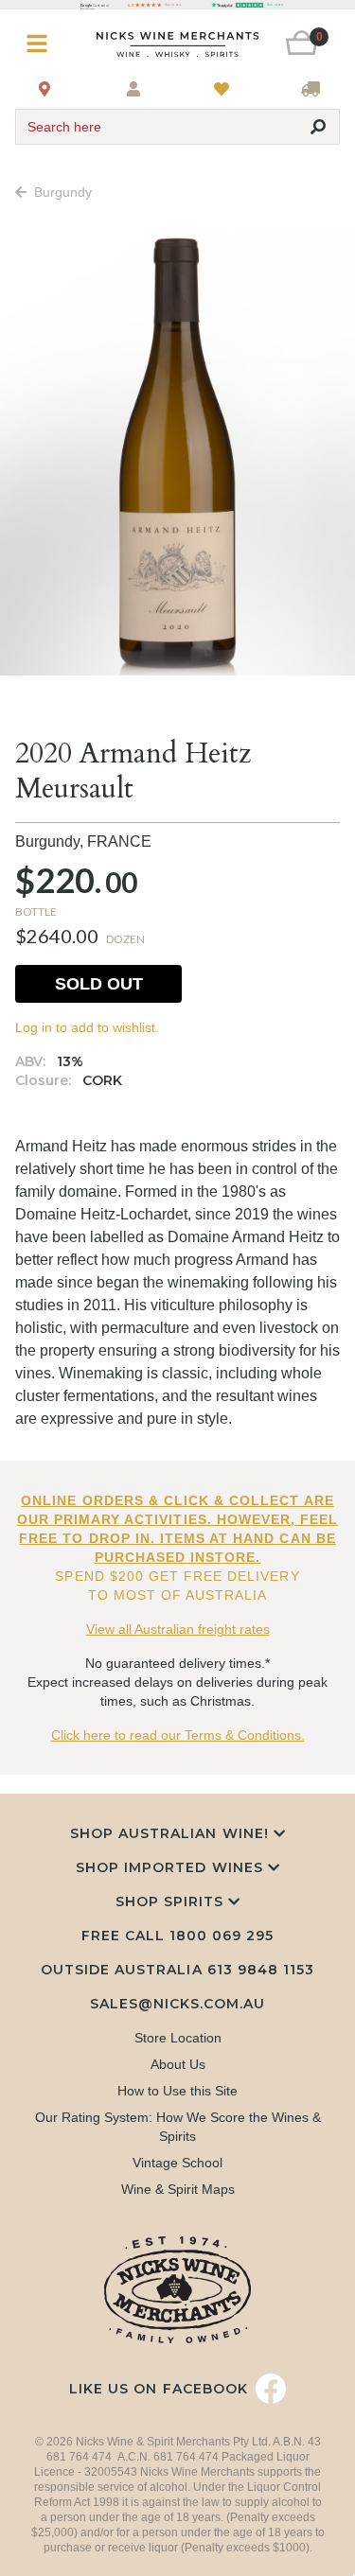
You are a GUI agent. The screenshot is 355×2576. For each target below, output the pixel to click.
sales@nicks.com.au (178, 2004)
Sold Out (99, 984)
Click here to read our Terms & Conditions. (178, 1735)
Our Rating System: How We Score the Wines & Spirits (178, 2127)
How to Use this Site (177, 2091)
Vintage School (177, 2163)
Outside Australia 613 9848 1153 (177, 1970)
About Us (178, 2064)
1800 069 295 (222, 1936)
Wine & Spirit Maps (178, 2189)
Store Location (178, 2038)
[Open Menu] (42, 44)
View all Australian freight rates (178, 1629)
